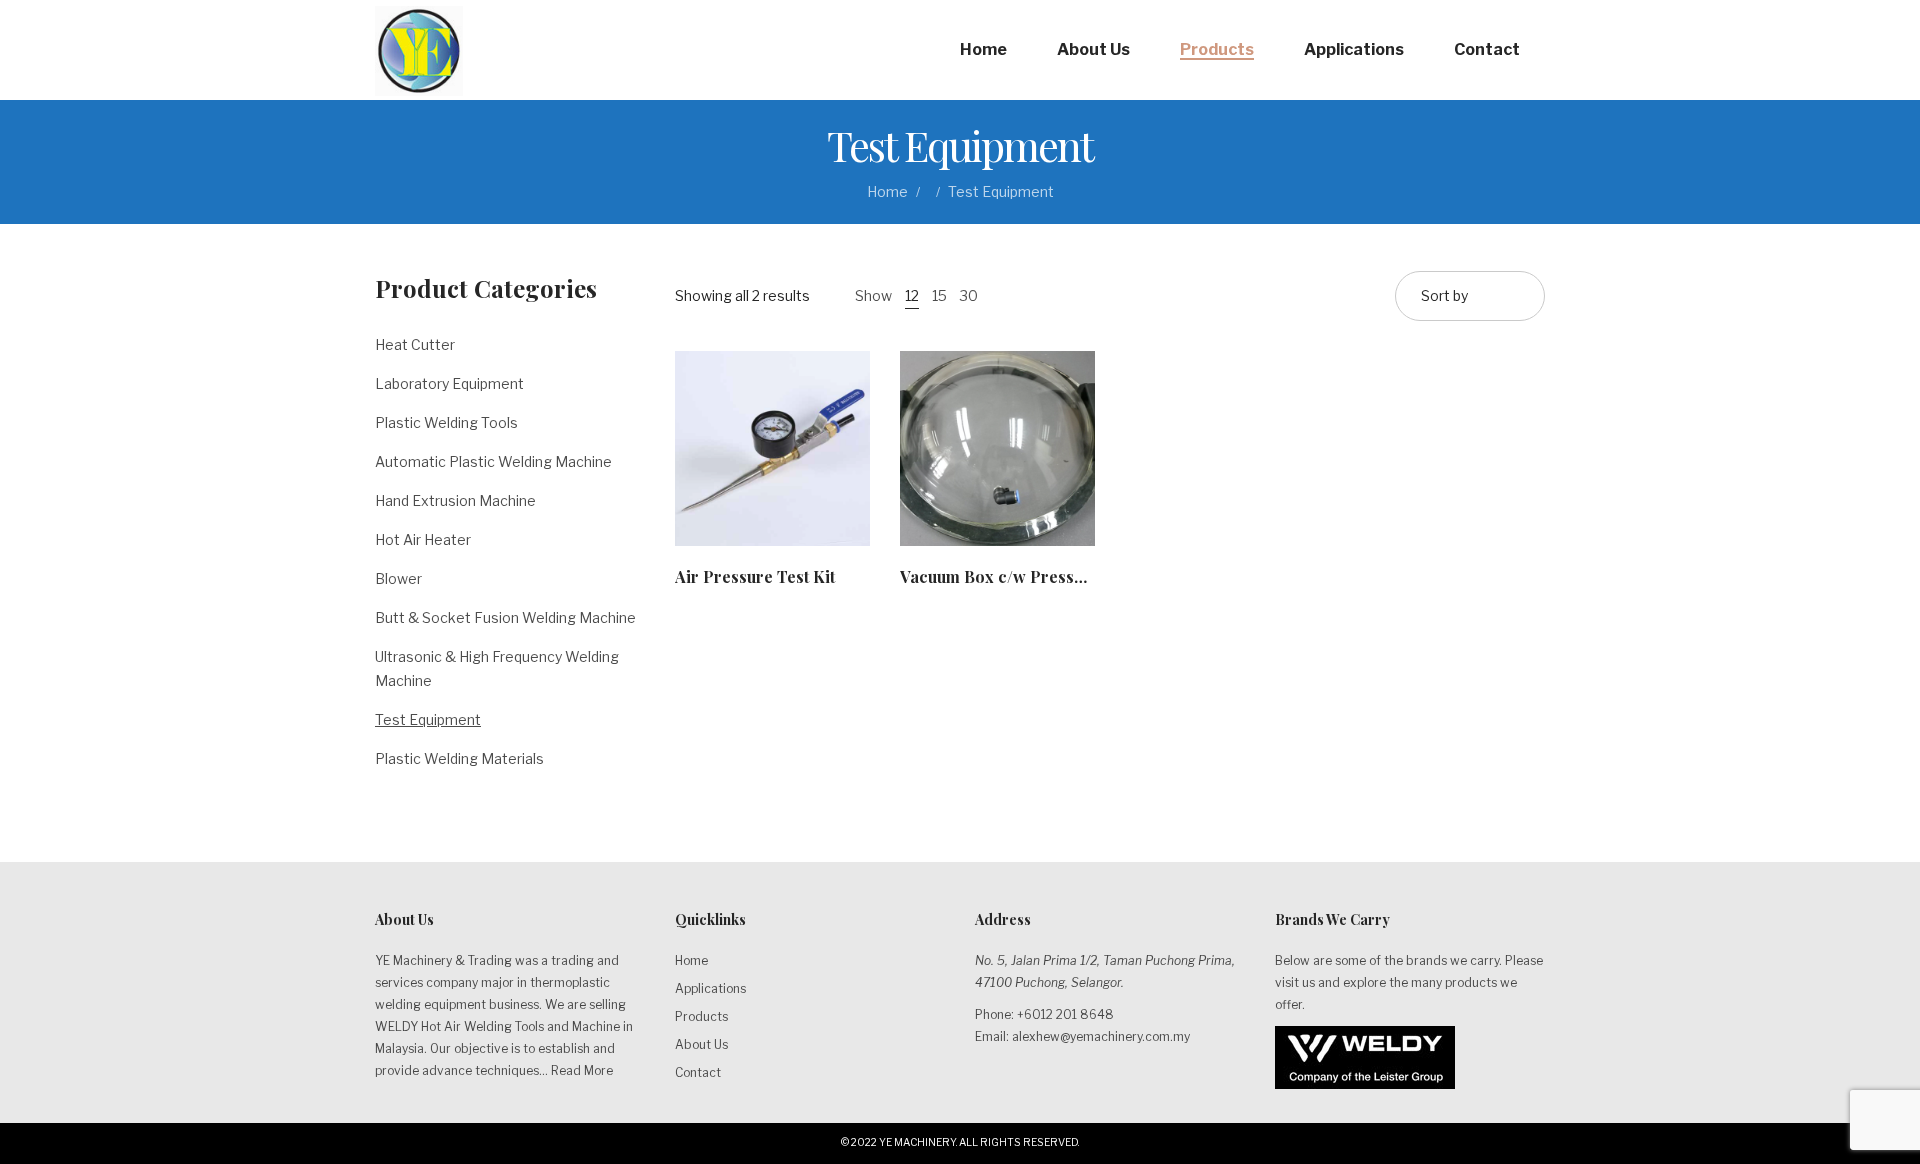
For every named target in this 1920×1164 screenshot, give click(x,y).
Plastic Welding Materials (459, 758)
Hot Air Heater (423, 539)
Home (887, 191)
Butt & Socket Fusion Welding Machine (505, 617)
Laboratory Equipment (449, 383)
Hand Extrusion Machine (455, 500)
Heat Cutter (415, 344)
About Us (701, 1044)
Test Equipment (428, 719)
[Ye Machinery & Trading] (419, 50)
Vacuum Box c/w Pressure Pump (1023, 576)
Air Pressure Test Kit (755, 576)
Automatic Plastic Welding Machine (493, 461)
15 (939, 295)
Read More (582, 1070)
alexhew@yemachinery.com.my (1101, 1036)
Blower (398, 578)
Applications (710, 988)
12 (912, 295)
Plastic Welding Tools (446, 422)
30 (969, 295)
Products (701, 1016)
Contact (698, 1072)
